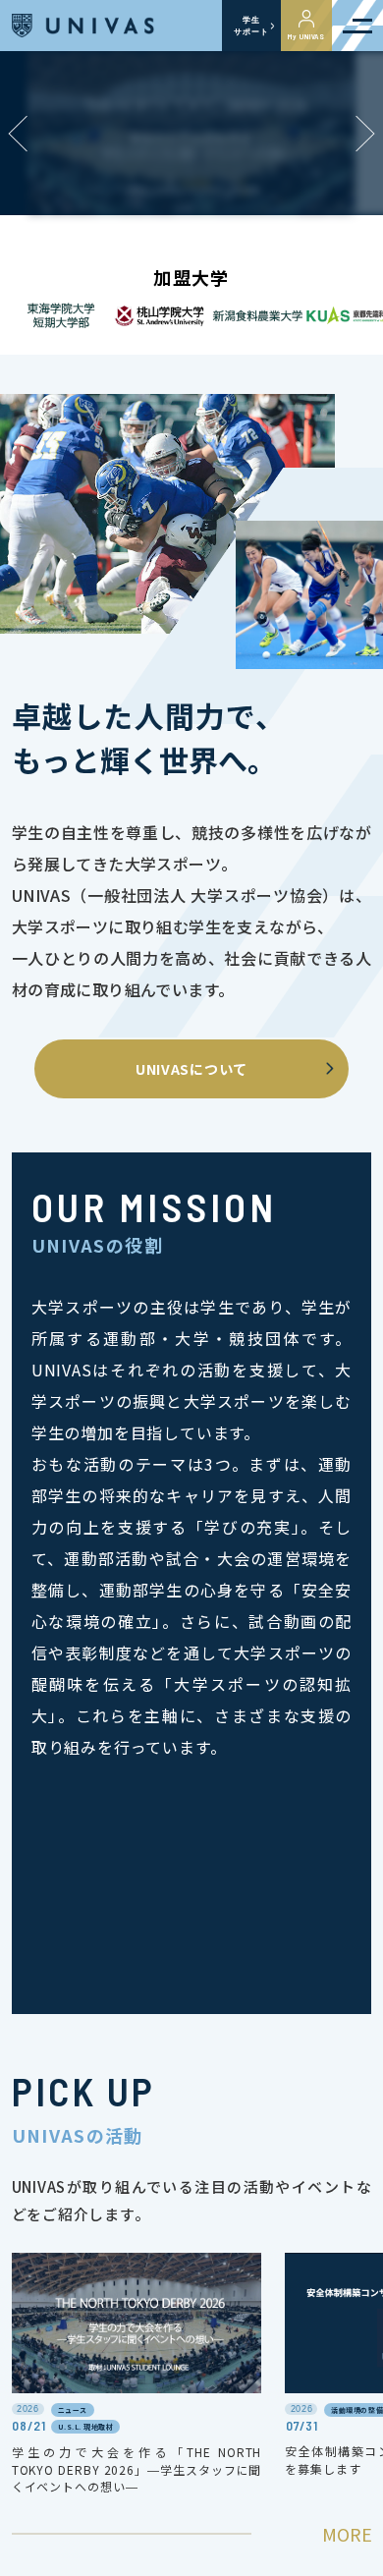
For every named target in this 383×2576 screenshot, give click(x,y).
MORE (347, 2534)
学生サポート (251, 26)
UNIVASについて (191, 1069)
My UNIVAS (306, 36)
